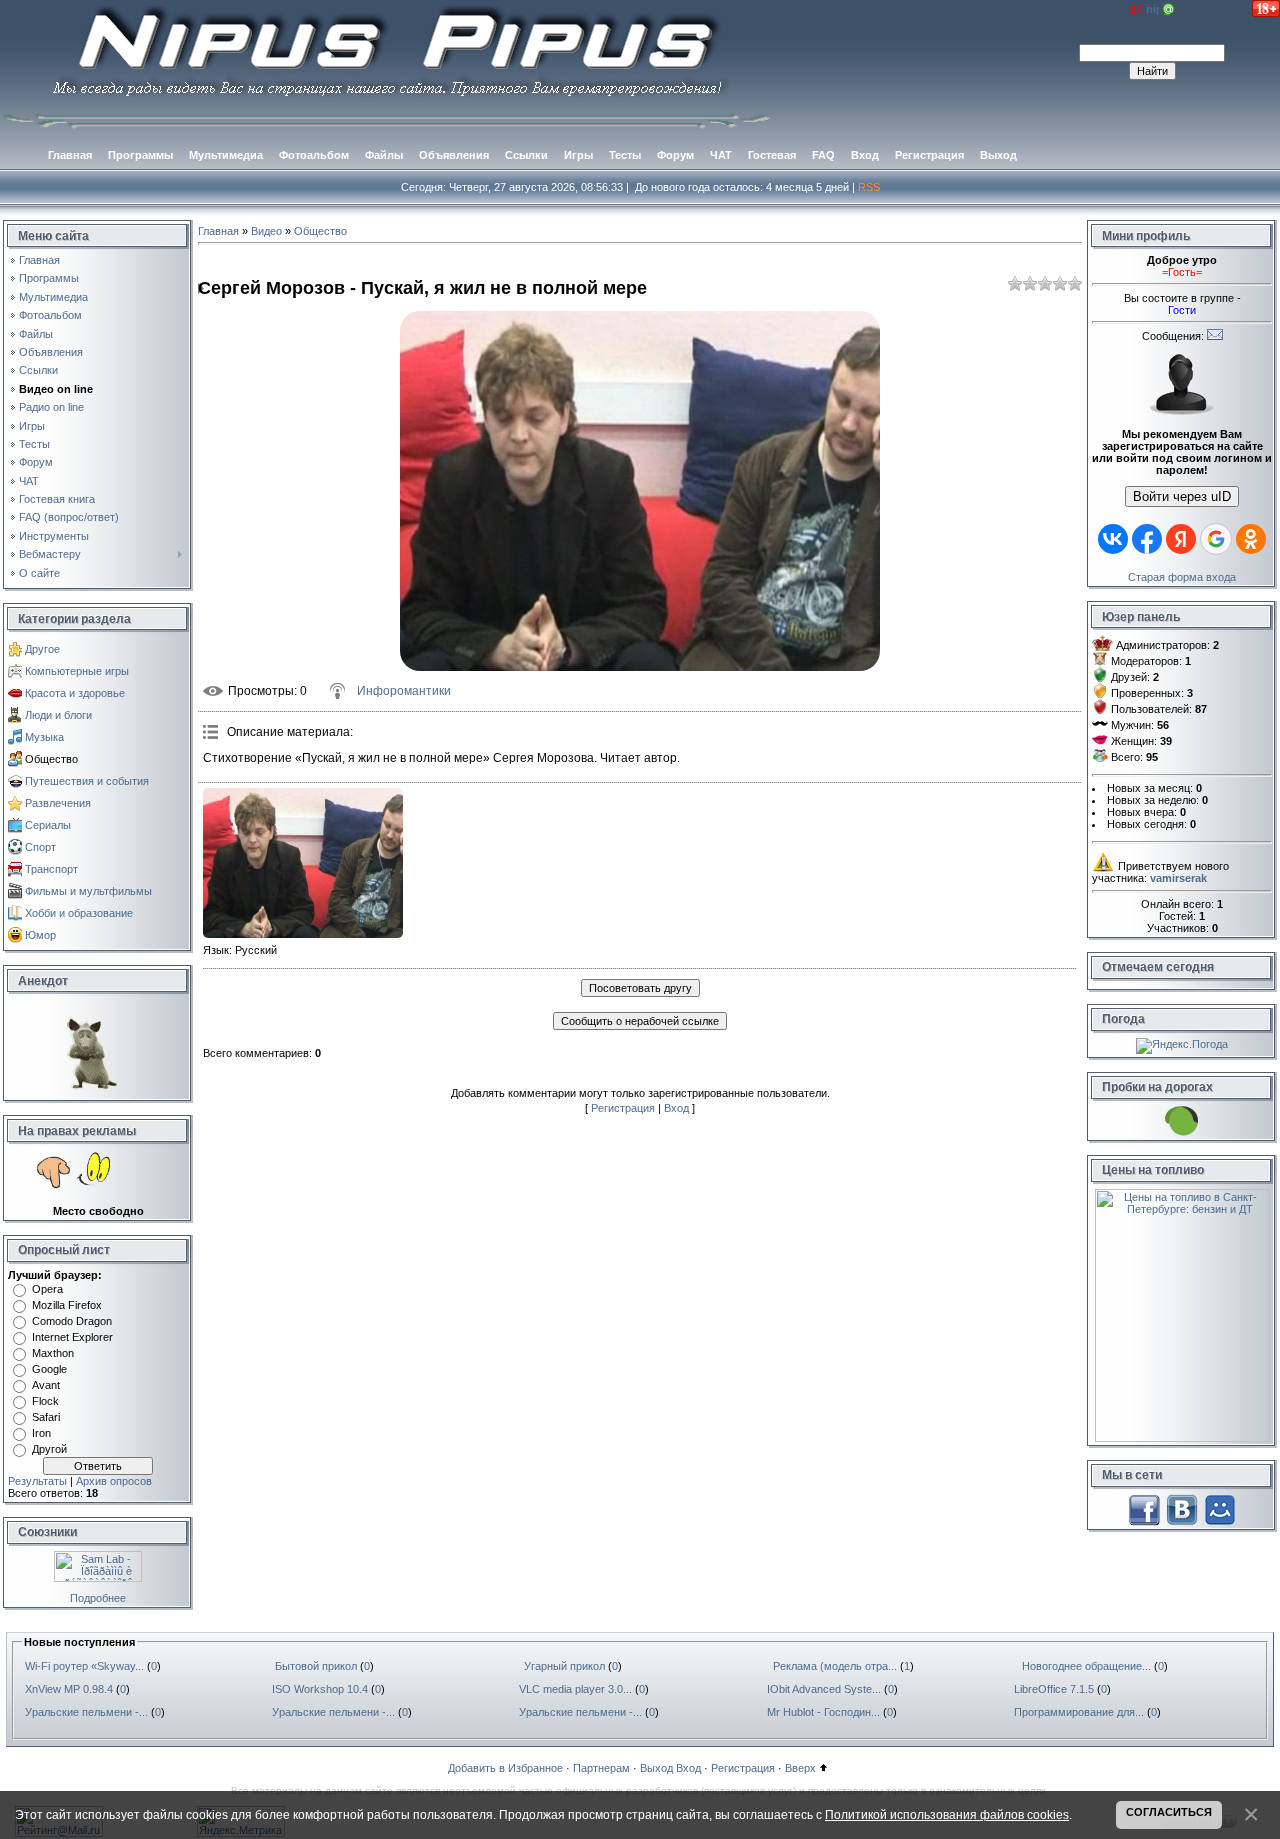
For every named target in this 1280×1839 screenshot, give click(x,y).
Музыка (44, 737)
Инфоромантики (404, 691)
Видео (266, 231)
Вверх (800, 1768)
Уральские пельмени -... (86, 1712)
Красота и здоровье (75, 693)
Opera (47, 1289)
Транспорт (51, 869)
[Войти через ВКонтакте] (1113, 539)
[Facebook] (1144, 1509)
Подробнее (98, 1598)
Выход (656, 1768)
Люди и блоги (58, 715)
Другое (42, 649)
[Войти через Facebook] (1147, 539)
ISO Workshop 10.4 (320, 1689)
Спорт (40, 847)
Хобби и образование (79, 913)
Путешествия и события (87, 781)
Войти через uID (1182, 496)
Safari (46, 1417)
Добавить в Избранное (505, 1768)
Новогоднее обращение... (1086, 1666)
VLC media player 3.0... (575, 1689)
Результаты (37, 1481)
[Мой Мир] (1220, 1509)
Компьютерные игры (77, 671)
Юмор (40, 935)
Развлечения (58, 803)
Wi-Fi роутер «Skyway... (84, 1666)
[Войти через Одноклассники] (1251, 539)
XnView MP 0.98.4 (69, 1689)
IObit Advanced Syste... (824, 1689)
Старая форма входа (1182, 577)
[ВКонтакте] (1182, 1509)
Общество (51, 759)
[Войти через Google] (1216, 539)
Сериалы (48, 825)
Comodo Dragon (72, 1321)
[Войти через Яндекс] (1181, 539)
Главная (218, 231)
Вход (676, 1108)
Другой (49, 1449)
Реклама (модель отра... (835, 1666)
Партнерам (601, 1768)
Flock (45, 1401)
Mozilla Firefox (67, 1305)
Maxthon (53, 1353)
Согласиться (1169, 1812)
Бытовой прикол (316, 1666)
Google (49, 1369)
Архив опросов (114, 1481)
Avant (46, 1385)
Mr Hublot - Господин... (823, 1712)
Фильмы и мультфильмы (88, 891)
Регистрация (623, 1108)
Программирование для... (1079, 1712)
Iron (41, 1433)
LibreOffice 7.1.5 (1054, 1689)
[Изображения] (303, 863)
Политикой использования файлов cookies (947, 1814)
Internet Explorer (72, 1337)
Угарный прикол (564, 1666)
